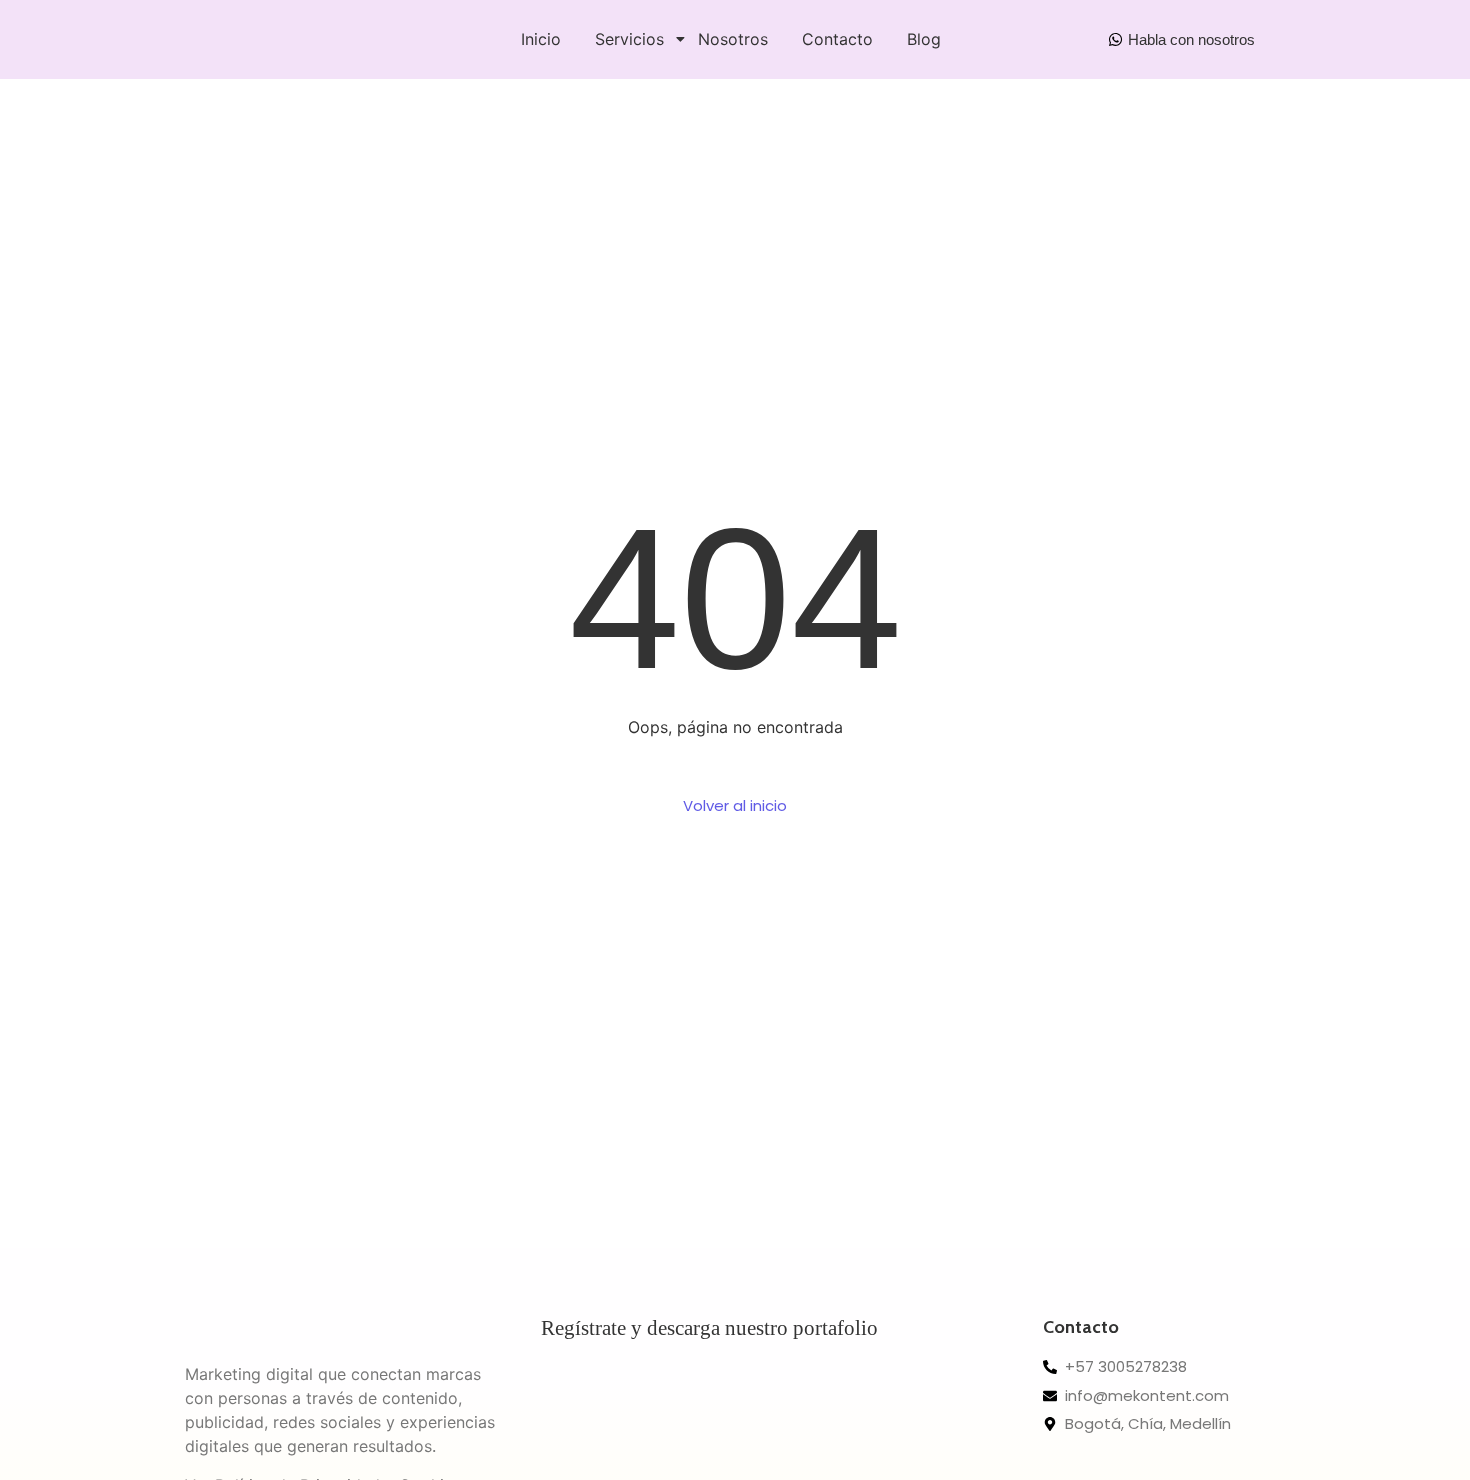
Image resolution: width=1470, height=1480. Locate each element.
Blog (924, 39)
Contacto (837, 39)
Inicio (541, 39)
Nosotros (733, 39)
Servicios (629, 39)
